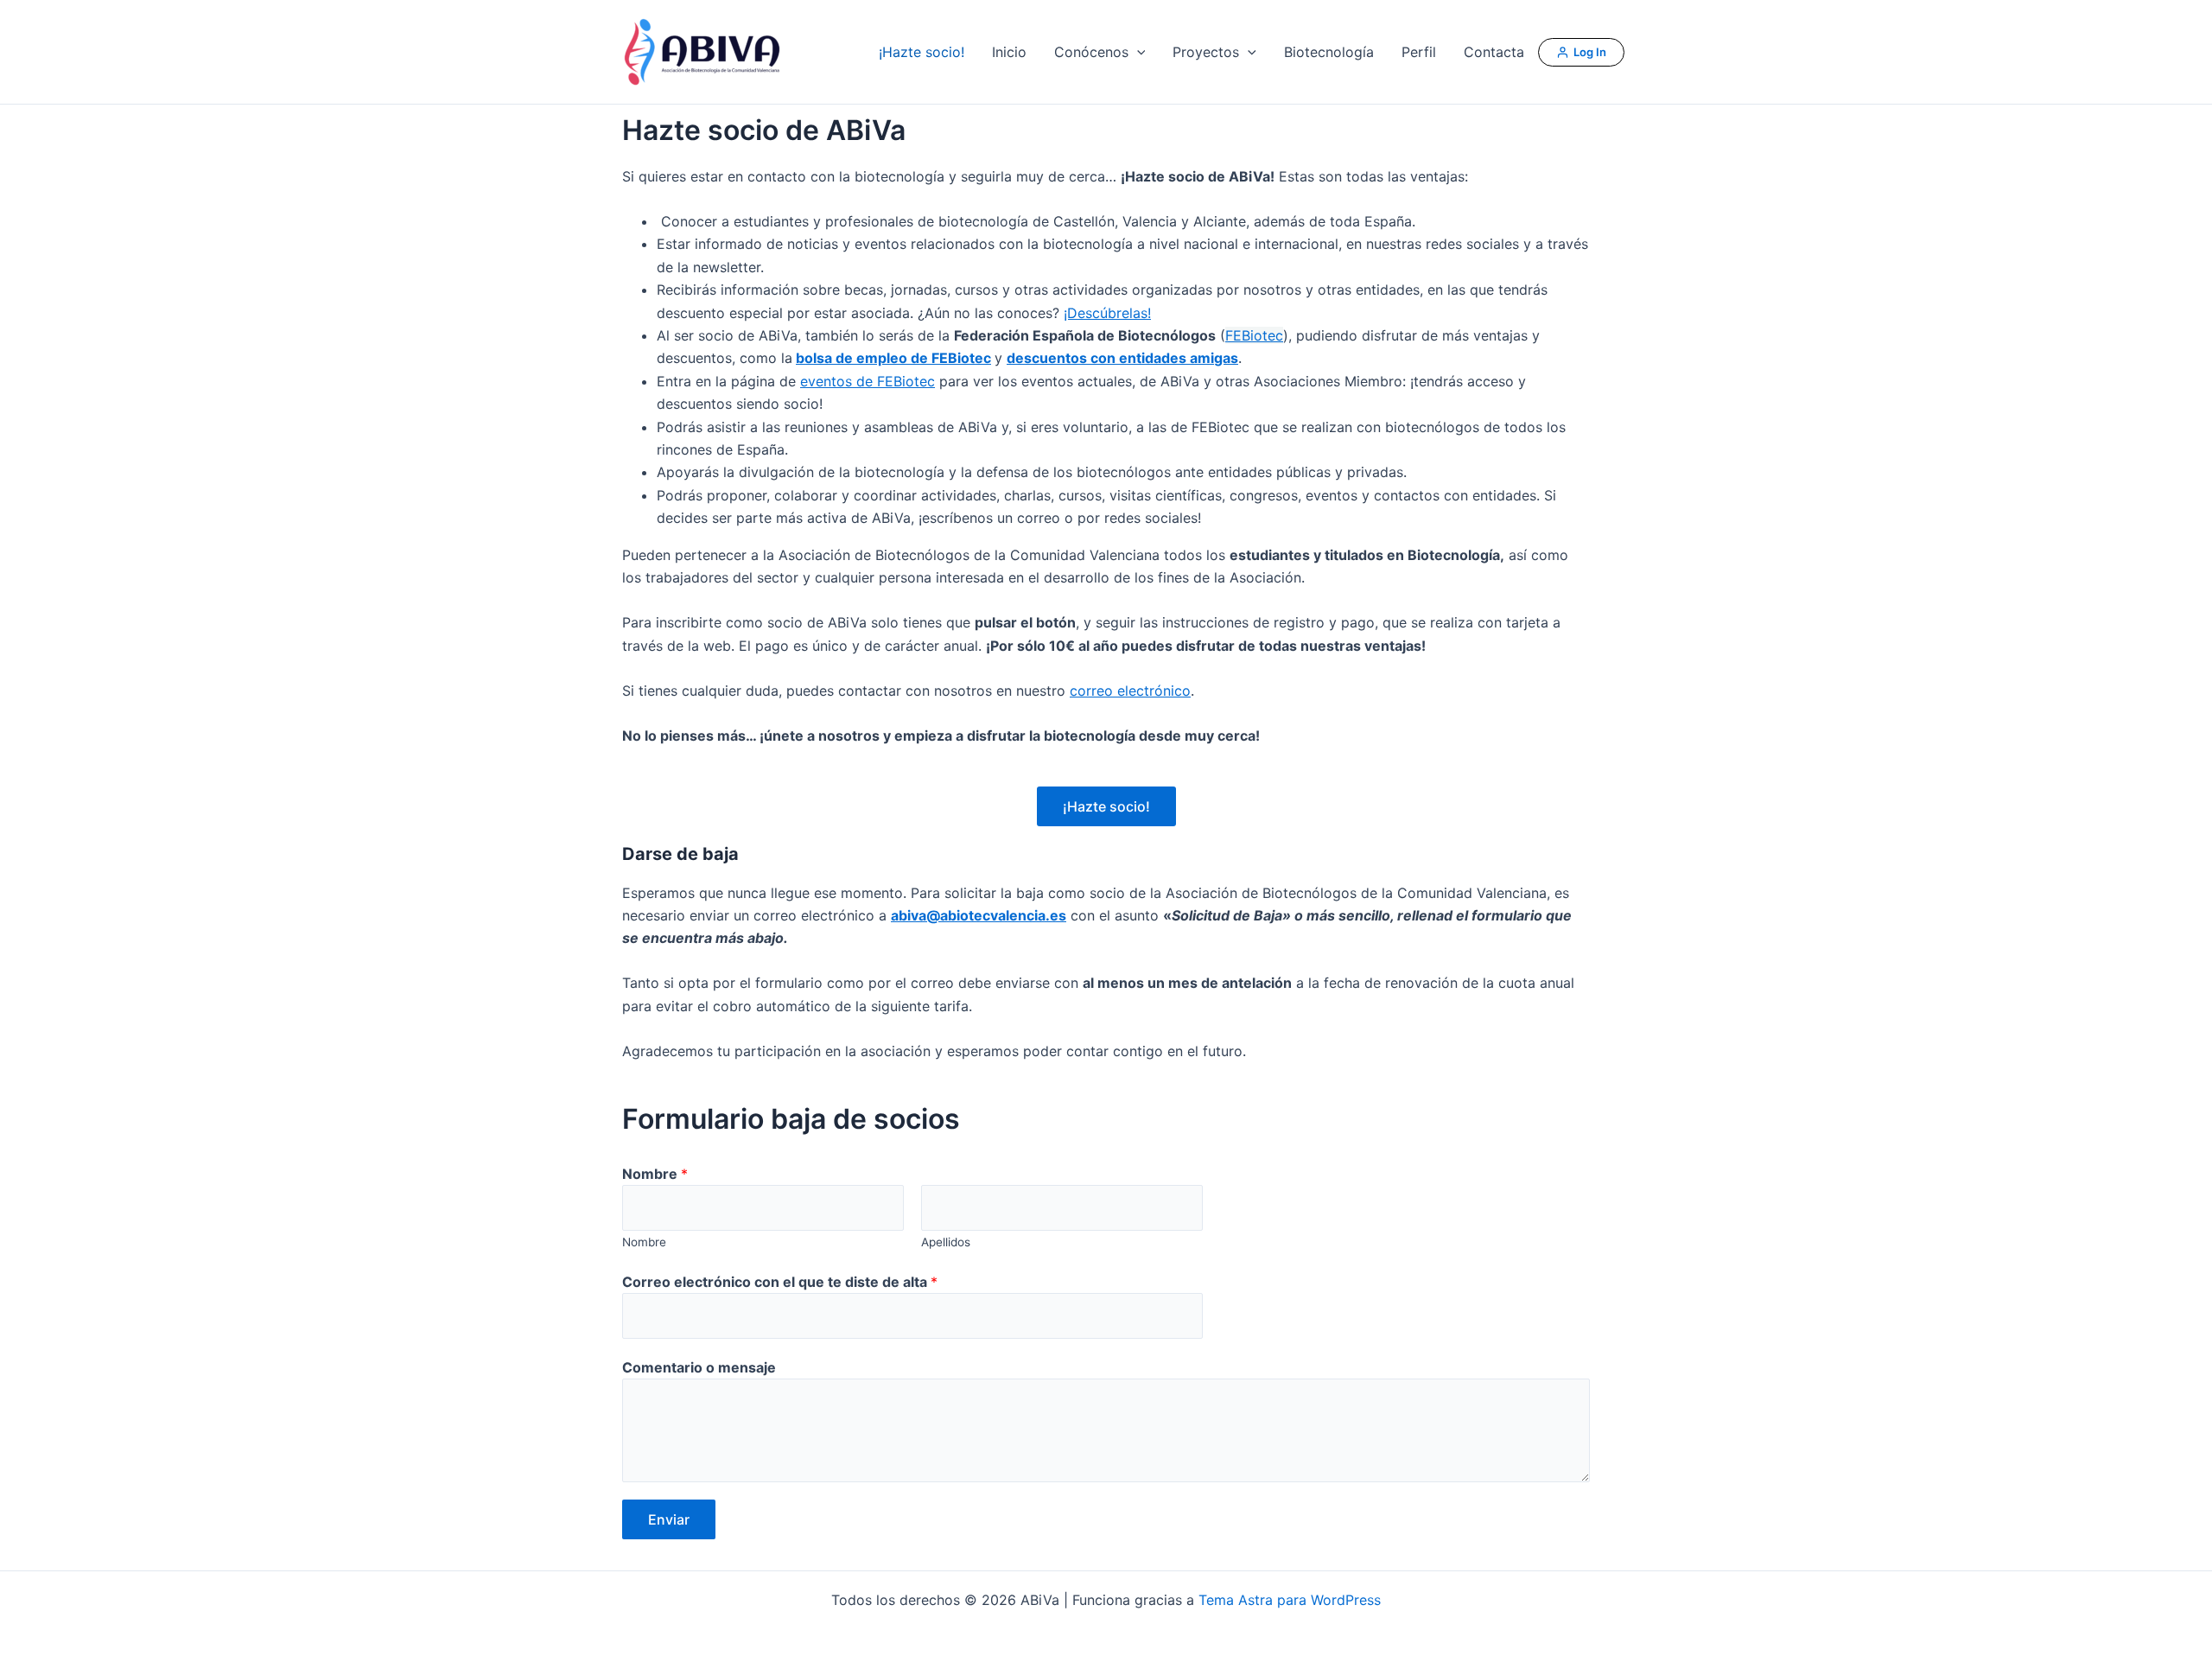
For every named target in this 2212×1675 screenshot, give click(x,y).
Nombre (655, 1174)
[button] (1137, 52)
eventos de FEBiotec (868, 381)
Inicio (1009, 52)
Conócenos (1091, 52)
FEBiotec (1254, 335)
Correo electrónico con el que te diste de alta (780, 1282)
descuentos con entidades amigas (1122, 358)
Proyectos (1206, 52)
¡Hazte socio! (922, 52)
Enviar (669, 1519)
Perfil (1419, 52)
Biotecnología (1329, 52)
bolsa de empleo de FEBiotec (893, 358)
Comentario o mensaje (699, 1367)
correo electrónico (1130, 691)
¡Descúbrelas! (1107, 313)
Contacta (1494, 52)
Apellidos (946, 1242)
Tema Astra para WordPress (1290, 1600)
